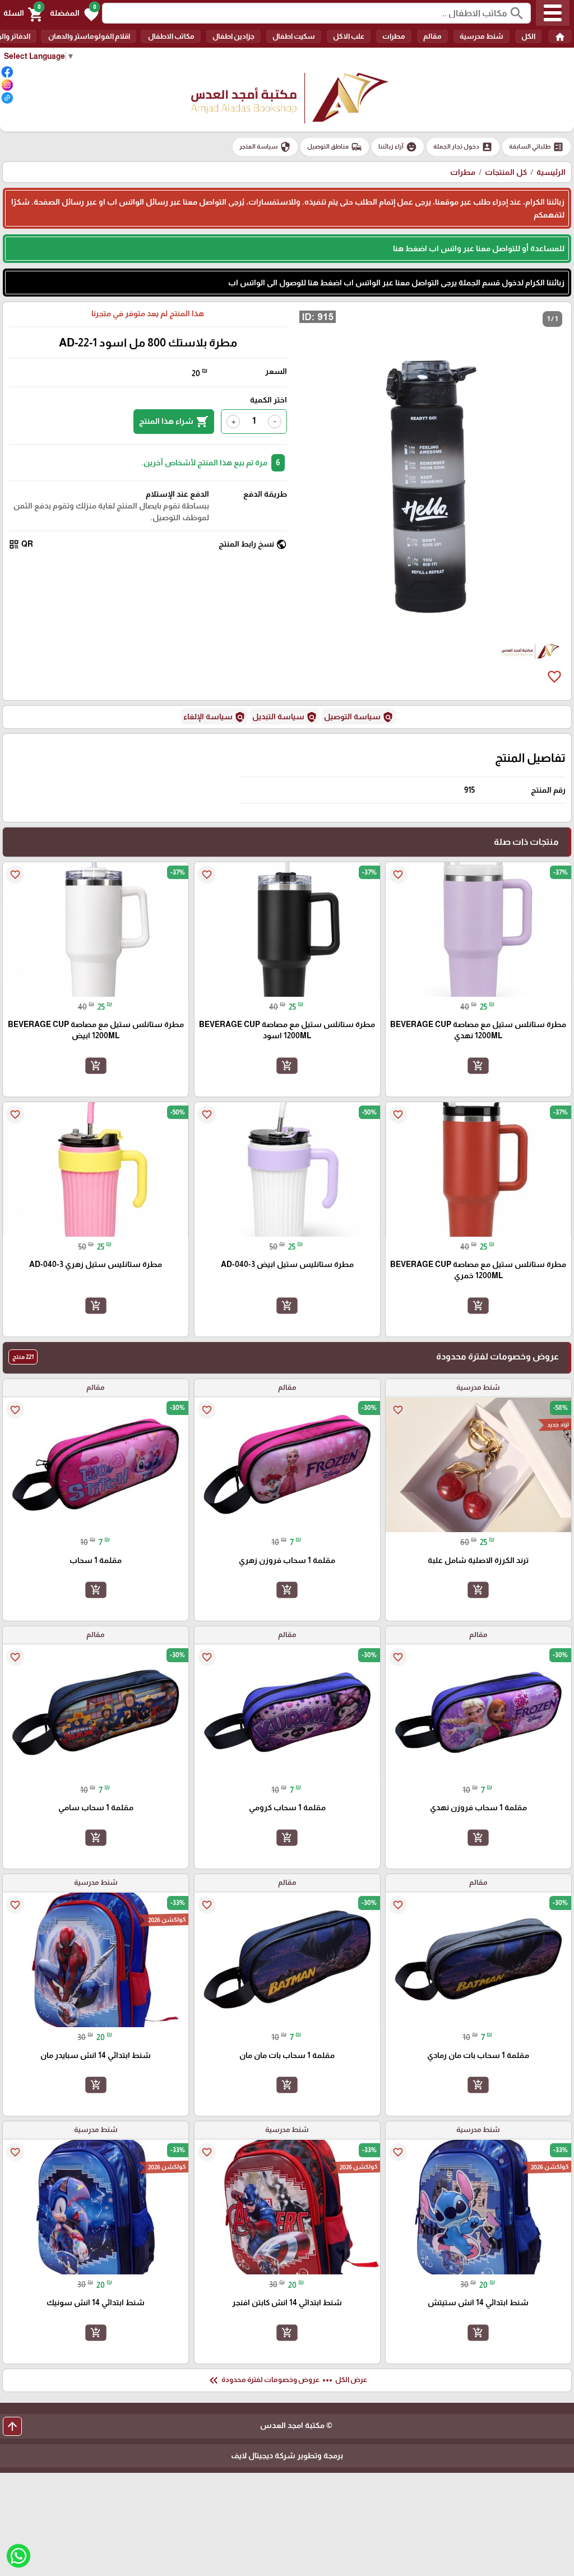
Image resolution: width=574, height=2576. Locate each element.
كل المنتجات (506, 172)
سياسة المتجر (265, 147)
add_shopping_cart (478, 1065)
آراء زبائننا (398, 147)
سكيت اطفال (294, 36)
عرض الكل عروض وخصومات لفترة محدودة (287, 2380)
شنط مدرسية (482, 36)
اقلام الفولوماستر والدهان (89, 36)
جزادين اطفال (233, 36)
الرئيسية (551, 172)
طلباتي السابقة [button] (536, 147)
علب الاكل (349, 36)
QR (21, 544)
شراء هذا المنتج (174, 422)
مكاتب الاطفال (171, 36)
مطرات (394, 36)
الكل (528, 36)
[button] (74, 13)
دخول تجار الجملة (463, 147)
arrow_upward (12, 2426)
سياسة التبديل (285, 717)
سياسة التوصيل (359, 717)
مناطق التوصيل (335, 147)
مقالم (432, 36)
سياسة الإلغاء (214, 717)
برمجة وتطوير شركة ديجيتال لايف (287, 2455)
